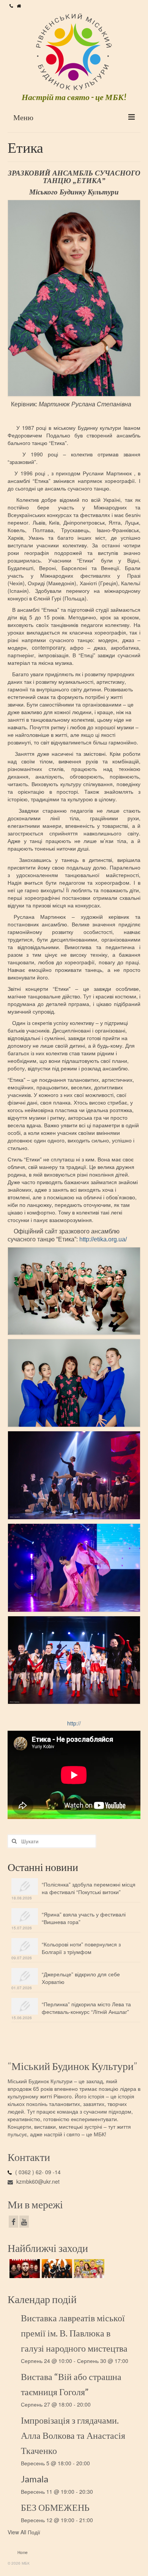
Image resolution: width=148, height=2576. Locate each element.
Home (23, 2552)
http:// (74, 1723)
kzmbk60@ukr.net (37, 2181)
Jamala (35, 2479)
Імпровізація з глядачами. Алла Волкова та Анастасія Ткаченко (73, 2435)
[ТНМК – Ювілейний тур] (56, 2269)
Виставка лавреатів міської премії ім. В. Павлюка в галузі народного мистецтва (74, 2333)
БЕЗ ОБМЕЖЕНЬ (55, 2507)
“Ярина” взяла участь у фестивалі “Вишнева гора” (84, 1918)
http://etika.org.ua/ (103, 1239)
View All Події (24, 2532)
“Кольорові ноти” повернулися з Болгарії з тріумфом (81, 1948)
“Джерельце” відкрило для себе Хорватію (81, 1978)
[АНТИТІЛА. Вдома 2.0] (24, 2269)
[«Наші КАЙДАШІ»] (88, 2269)
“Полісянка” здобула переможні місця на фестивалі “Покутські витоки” (89, 1888)
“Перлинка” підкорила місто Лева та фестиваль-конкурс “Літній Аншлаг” (86, 2008)
